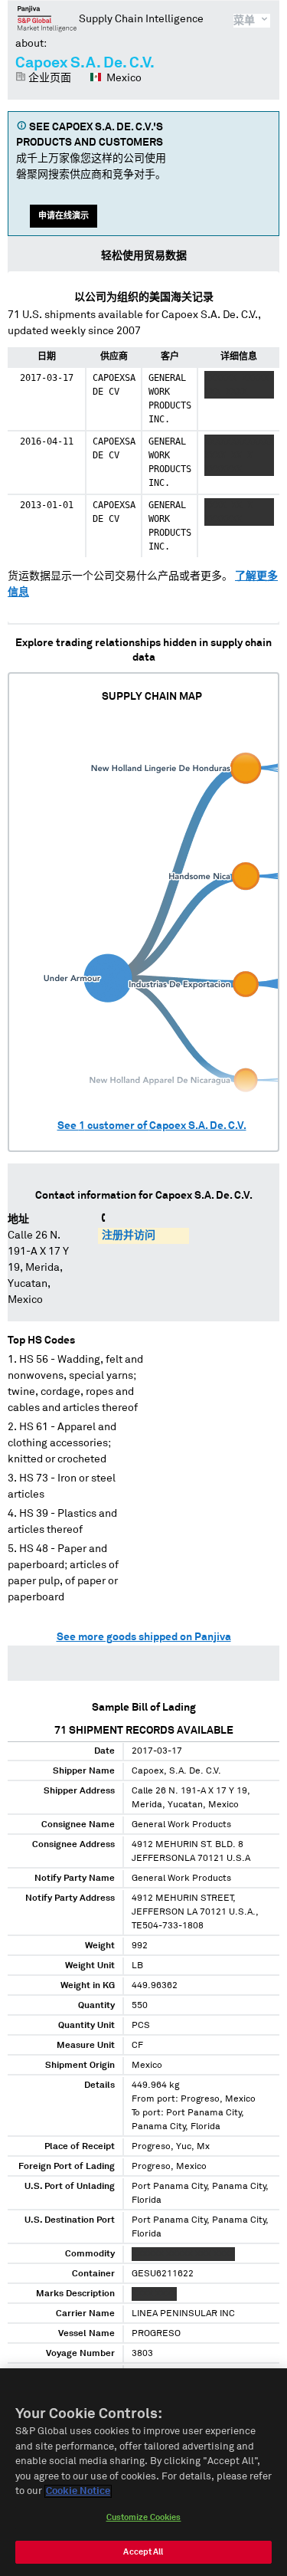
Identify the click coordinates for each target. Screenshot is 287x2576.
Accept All (143, 2552)
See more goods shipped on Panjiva (144, 1637)
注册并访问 (129, 1235)
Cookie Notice (78, 2491)
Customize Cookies (144, 2517)
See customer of (152, 1126)
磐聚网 (47, 18)
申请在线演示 (64, 216)
